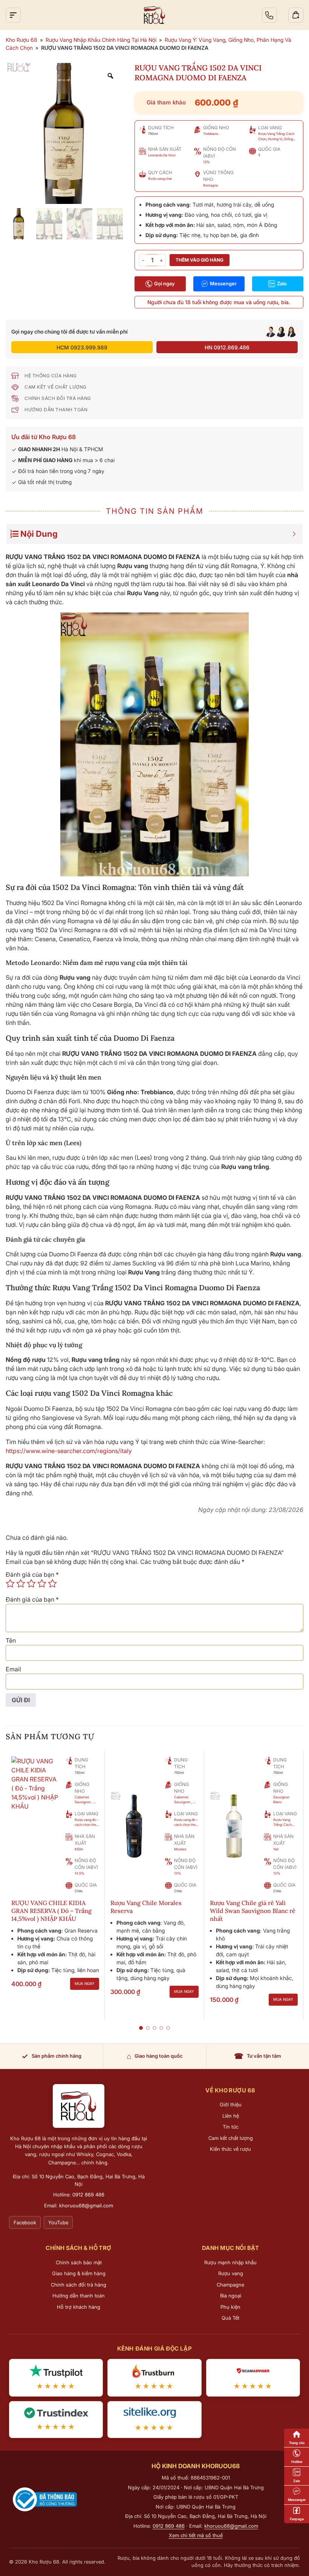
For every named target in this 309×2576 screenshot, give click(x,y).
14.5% (80, 1873)
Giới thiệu (231, 2104)
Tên (11, 1640)
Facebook (25, 2222)
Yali (276, 1849)
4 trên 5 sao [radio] (42, 1584)
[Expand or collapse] (294, 534)
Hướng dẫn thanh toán (79, 2296)
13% (277, 1873)
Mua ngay (85, 1983)
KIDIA (79, 1849)
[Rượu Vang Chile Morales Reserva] (135, 1824)
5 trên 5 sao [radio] (52, 1584)
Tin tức (231, 2127)
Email (13, 1669)
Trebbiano (211, 134)
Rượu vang (231, 2273)
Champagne (230, 2285)
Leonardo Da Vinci (162, 155)
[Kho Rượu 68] (154, 15)
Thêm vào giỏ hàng (200, 260)
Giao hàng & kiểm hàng (79, 2273)
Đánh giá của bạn (32, 1574)
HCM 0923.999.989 (82, 347)
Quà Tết (230, 2318)
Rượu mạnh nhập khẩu (230, 2262)
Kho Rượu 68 (21, 40)
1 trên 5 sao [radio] (10, 1584)
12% (207, 162)
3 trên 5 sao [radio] (31, 1584)
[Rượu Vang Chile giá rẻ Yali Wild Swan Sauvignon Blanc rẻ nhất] (234, 1824)
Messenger (223, 283)
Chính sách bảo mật (79, 2262)
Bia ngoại (231, 2296)
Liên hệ (231, 2116)
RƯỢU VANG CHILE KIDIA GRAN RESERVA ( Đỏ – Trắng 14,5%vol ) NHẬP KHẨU (51, 1911)
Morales (180, 1849)
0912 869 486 (88, 2195)
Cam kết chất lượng (231, 2138)
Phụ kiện (230, 2307)
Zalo (282, 283)
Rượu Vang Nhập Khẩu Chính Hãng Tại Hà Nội (101, 40)
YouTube (58, 2222)
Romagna (210, 185)
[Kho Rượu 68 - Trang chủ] (79, 2106)
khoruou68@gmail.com (86, 2205)
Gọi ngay (164, 283)
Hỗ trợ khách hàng (79, 2307)
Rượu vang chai (160, 178)
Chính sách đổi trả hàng (79, 2285)
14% (178, 1873)
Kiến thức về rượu (230, 2149)
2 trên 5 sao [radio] (21, 1584)
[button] (141, 2028)
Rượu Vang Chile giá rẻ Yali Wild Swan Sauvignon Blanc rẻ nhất (253, 1911)
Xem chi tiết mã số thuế (196, 2535)
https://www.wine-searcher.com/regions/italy (69, 1451)
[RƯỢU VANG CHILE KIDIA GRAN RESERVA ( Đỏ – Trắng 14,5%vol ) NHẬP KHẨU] (35, 1783)
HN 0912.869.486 (227, 347)
